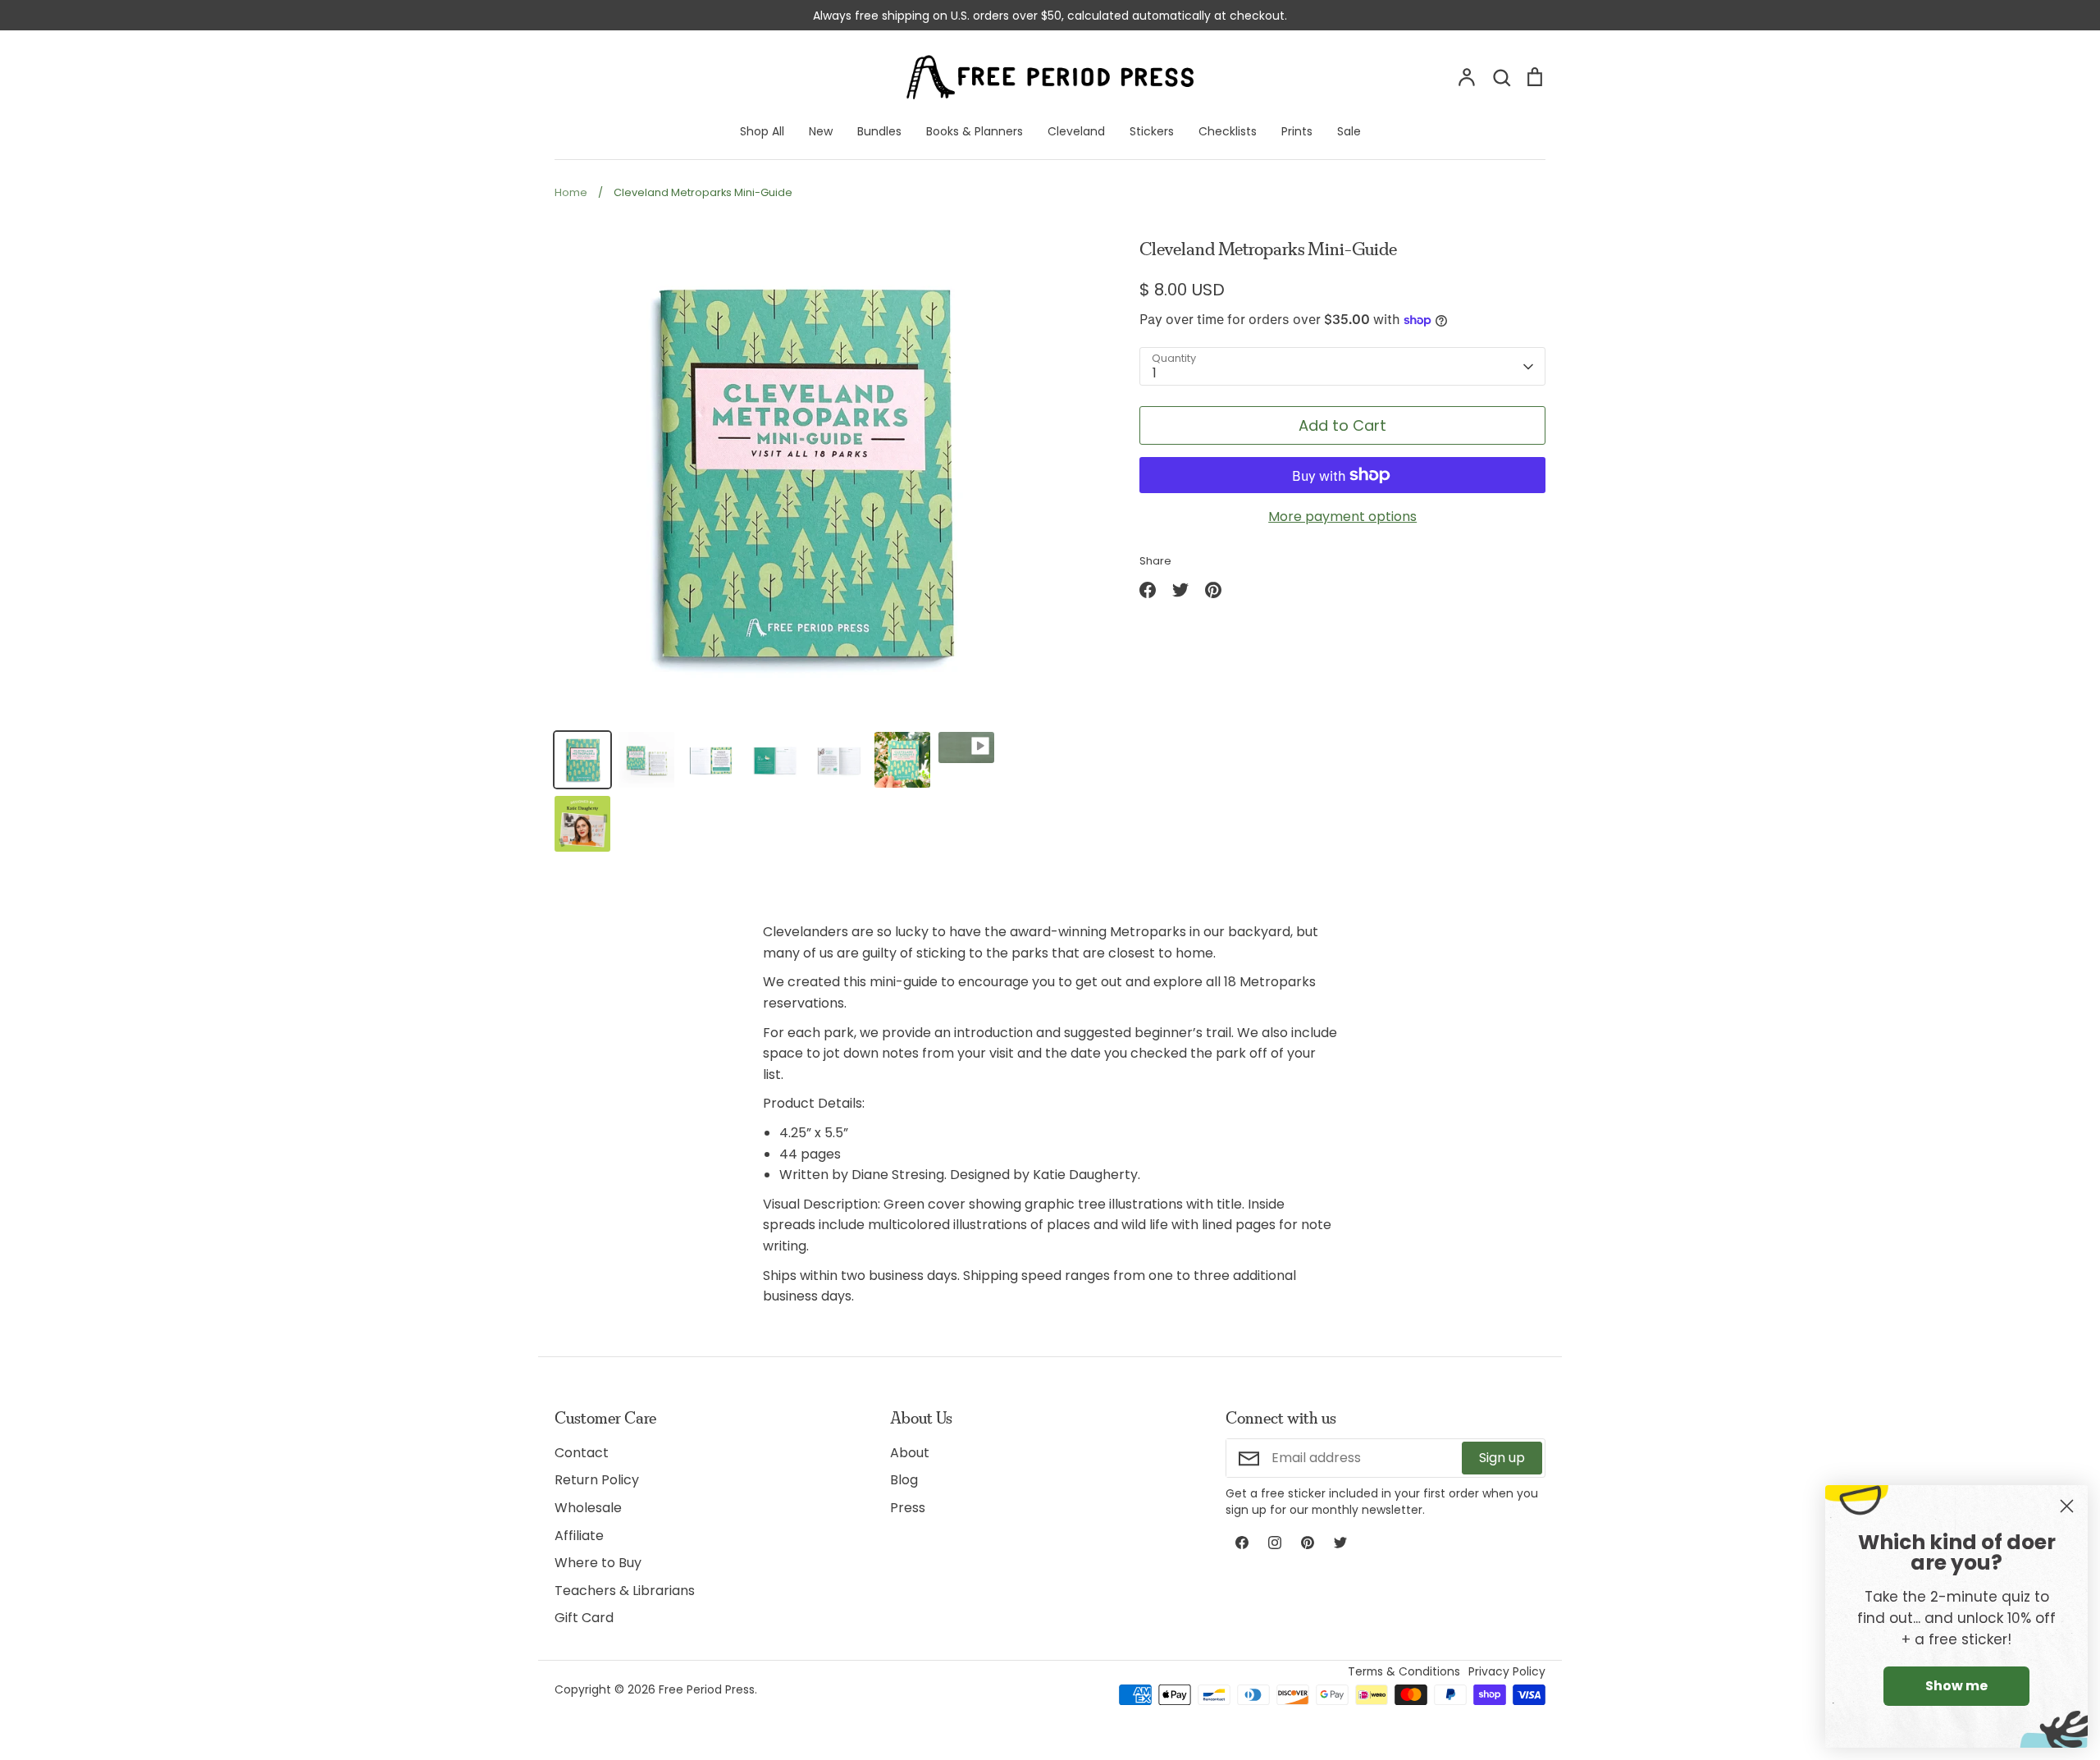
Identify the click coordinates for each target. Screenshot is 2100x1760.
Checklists (1228, 131)
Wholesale (588, 1508)
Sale (1349, 131)
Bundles (879, 131)
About (910, 1453)
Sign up (1502, 1458)
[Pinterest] (1308, 1543)
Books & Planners (975, 131)
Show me (1956, 1686)
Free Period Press (707, 1689)
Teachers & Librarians (625, 1591)
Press (908, 1508)
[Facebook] (1242, 1543)
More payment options (1342, 517)
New (821, 131)
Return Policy (597, 1480)
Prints (1297, 131)
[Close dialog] (2067, 1506)
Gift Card (584, 1618)
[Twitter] (1340, 1543)
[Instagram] (1275, 1543)
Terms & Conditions (1404, 1671)
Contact (582, 1453)
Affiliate (579, 1536)
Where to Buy (598, 1563)
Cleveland (1076, 131)
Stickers (1152, 131)
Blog (904, 1480)
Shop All (762, 131)
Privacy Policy (1507, 1671)
